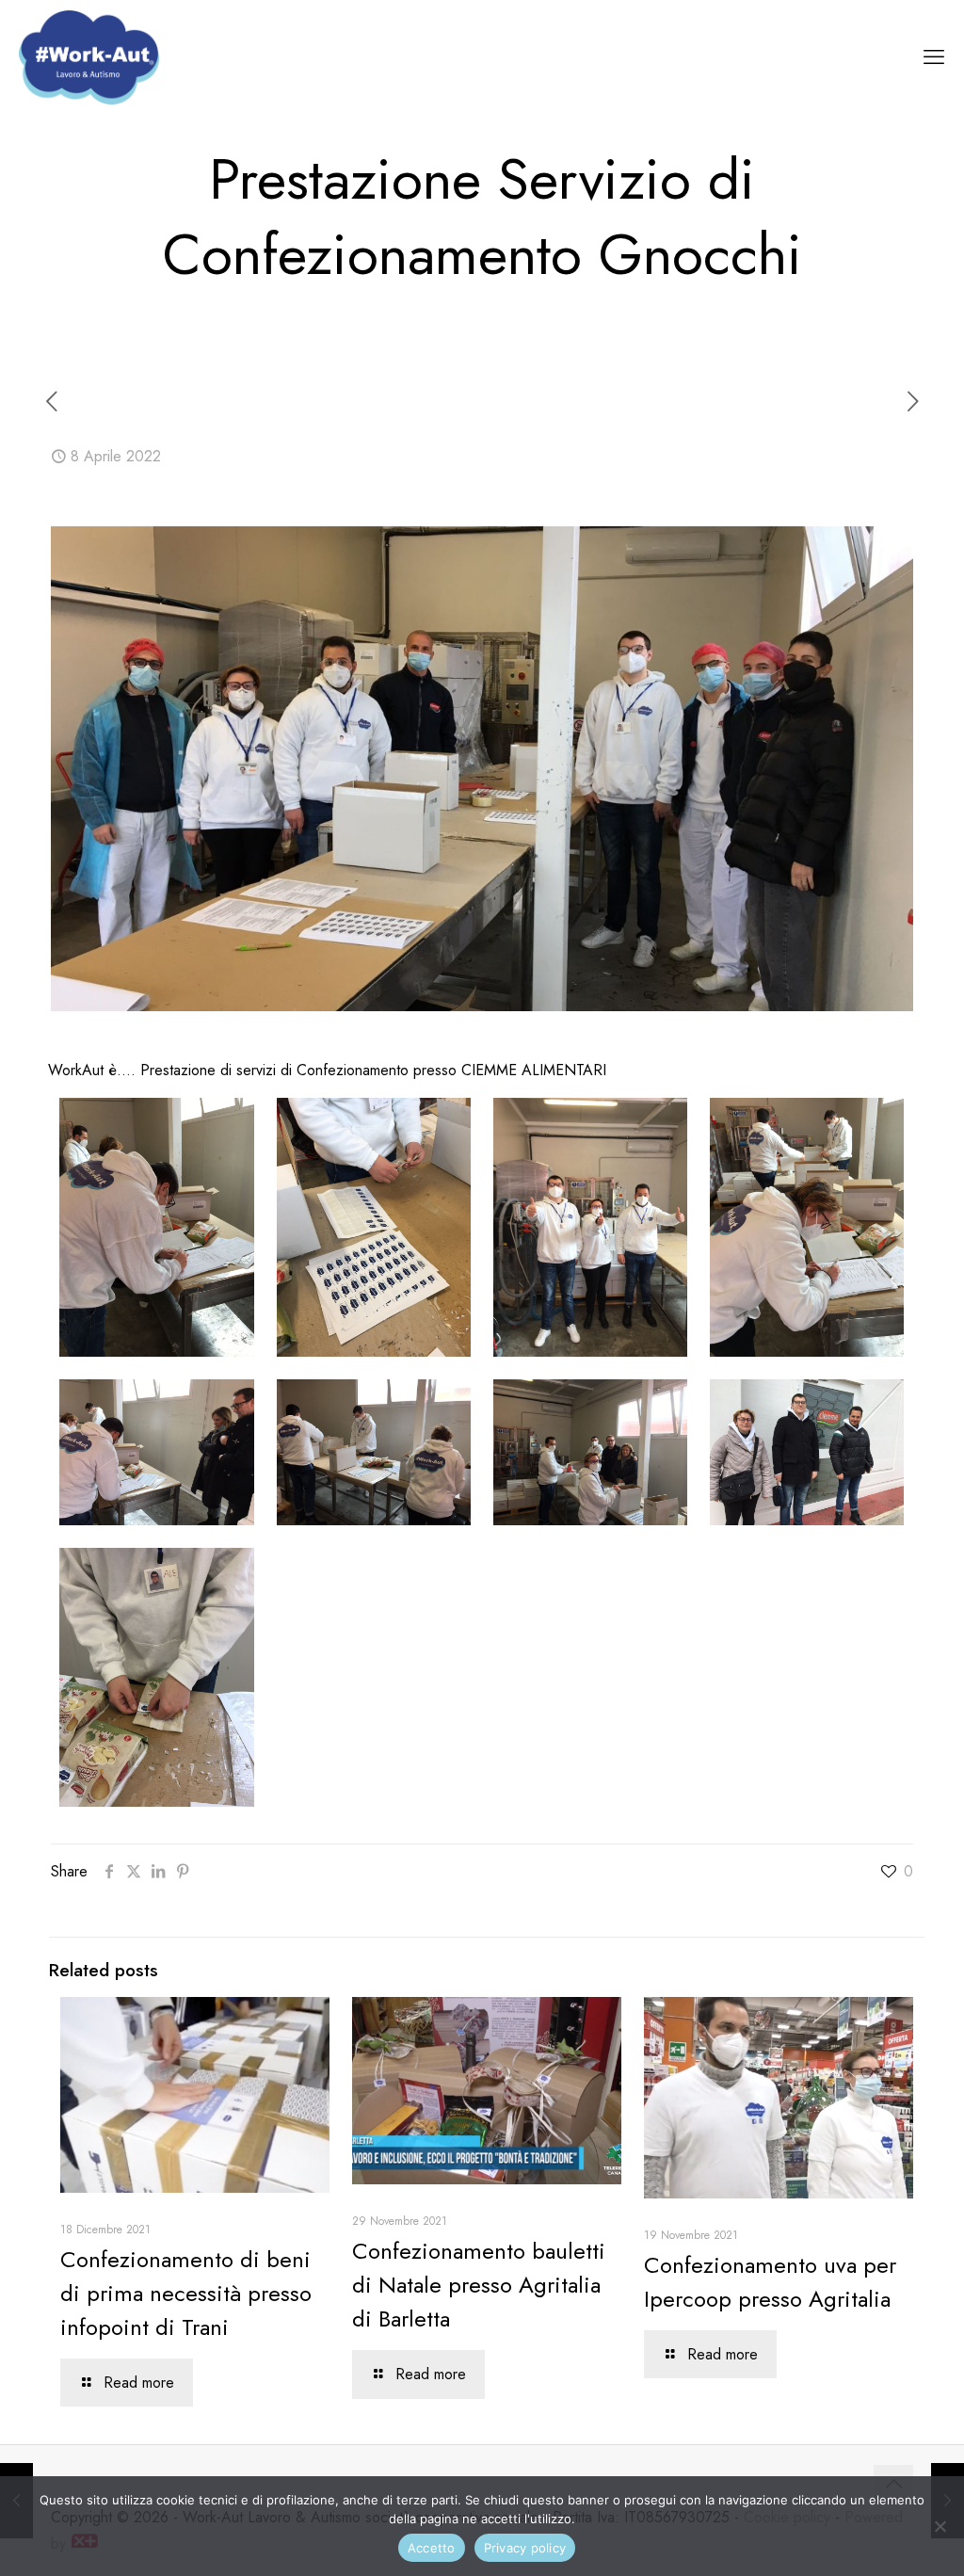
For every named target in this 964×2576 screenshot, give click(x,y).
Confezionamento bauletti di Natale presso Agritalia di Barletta (479, 2285)
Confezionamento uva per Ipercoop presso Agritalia (770, 2282)
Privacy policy (525, 2548)
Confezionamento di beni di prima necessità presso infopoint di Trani (186, 2293)
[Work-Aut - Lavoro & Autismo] (89, 56)
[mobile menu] (934, 56)
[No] (940, 2526)
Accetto (432, 2548)
